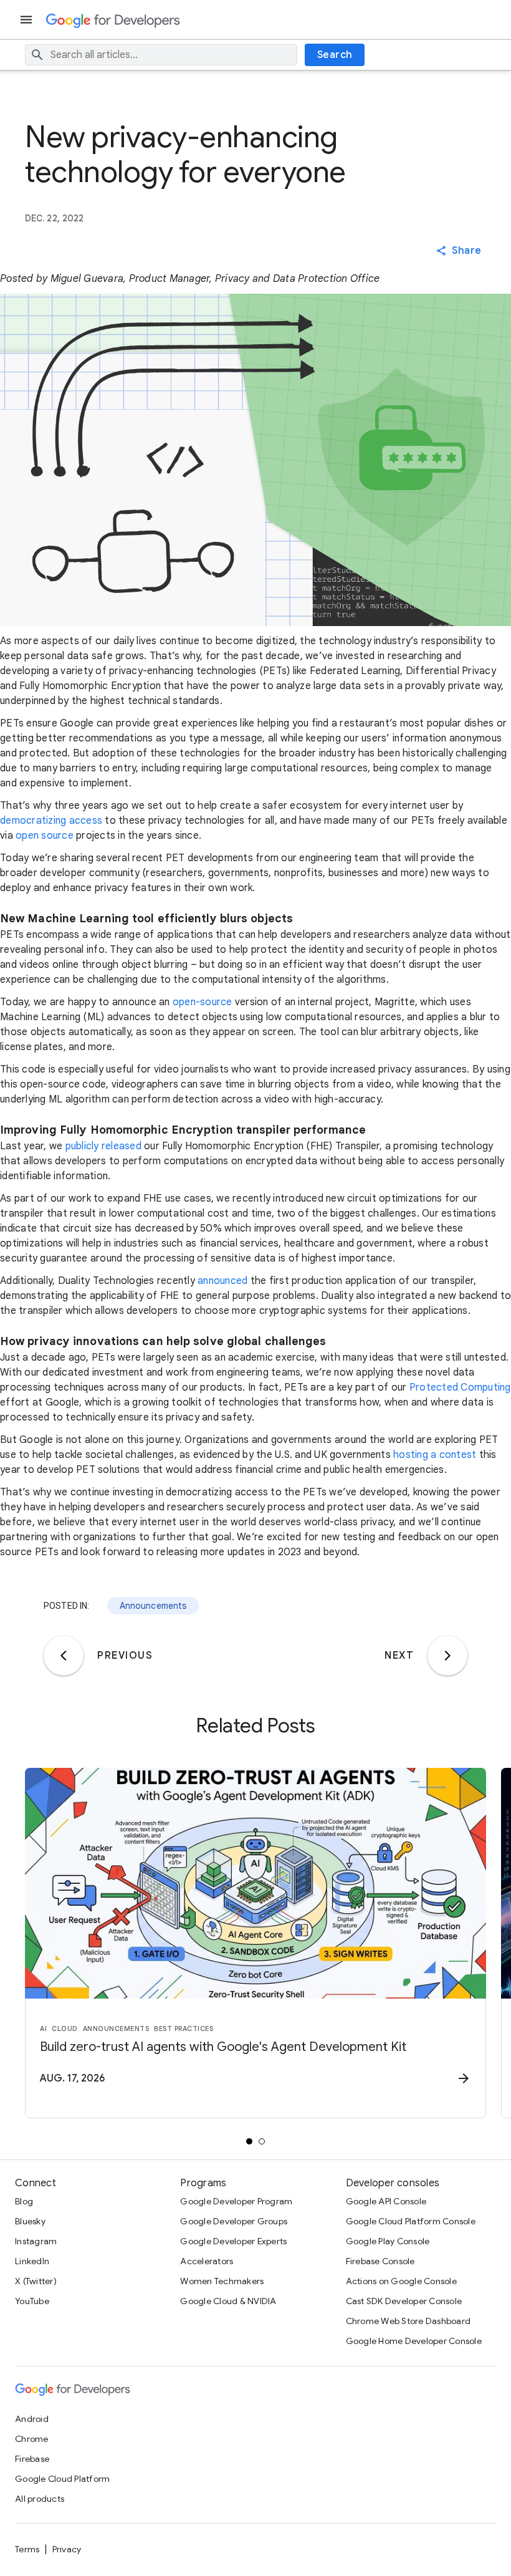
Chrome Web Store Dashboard (408, 2321)
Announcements (153, 1606)
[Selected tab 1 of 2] (249, 2141)
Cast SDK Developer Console (404, 2301)
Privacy (67, 2549)
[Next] (447, 1656)
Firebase (32, 2459)
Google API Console (386, 2201)
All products (40, 2499)
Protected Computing (460, 1387)
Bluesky (30, 2221)
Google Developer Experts (233, 2241)
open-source (203, 1002)
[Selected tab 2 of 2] (262, 2141)
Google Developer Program (236, 2201)
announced (222, 1281)
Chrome (32, 2439)
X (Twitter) (36, 2281)
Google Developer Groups (234, 2221)
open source (45, 836)
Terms (27, 2549)
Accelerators (207, 2261)
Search (335, 55)
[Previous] (64, 1656)
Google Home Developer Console (414, 2341)
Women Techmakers (222, 2281)
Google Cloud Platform (62, 2479)
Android (32, 2419)
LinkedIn (32, 2261)
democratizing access (51, 821)
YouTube (32, 2301)
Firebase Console (380, 2261)
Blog (24, 2201)
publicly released (103, 1146)
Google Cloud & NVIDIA (228, 2301)
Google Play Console (388, 2241)
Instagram (36, 2241)
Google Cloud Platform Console (411, 2221)
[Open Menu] (27, 20)
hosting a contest (435, 1455)
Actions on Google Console (401, 2281)
